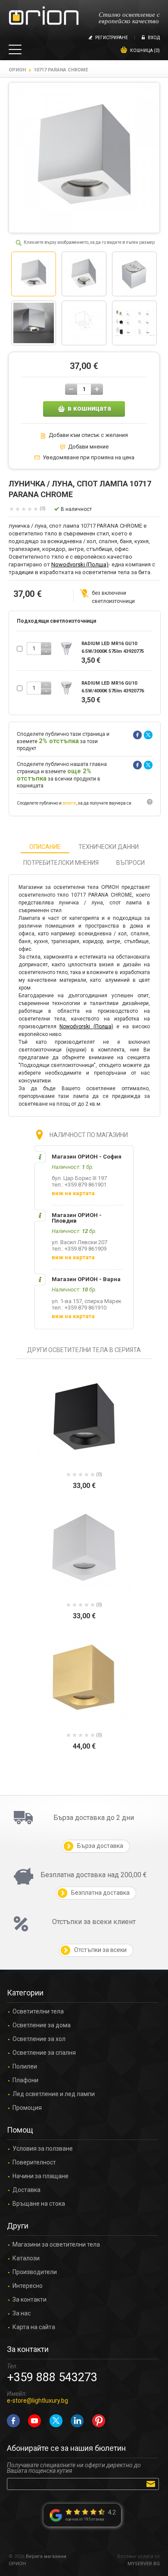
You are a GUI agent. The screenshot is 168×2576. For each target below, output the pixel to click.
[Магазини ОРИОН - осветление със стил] (44, 16)
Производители (35, 2272)
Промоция (27, 2108)
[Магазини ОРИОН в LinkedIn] (77, 2421)
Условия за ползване (43, 2149)
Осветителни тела (38, 2012)
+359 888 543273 (52, 2377)
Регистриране (112, 38)
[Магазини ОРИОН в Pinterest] (99, 2421)
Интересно (28, 2286)
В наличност (76, 509)
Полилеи (25, 2067)
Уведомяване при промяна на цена (89, 458)
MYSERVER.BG (144, 2564)
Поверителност (34, 2163)
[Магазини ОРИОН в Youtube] (34, 2421)
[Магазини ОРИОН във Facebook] (13, 2421)
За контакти (30, 2300)
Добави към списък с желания (88, 435)
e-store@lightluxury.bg (37, 2401)
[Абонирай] (152, 2484)
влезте (69, 803)
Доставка (26, 2190)
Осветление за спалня (44, 2053)
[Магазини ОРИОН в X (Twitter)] (56, 2421)
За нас (22, 2313)
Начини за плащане (40, 2176)
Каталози (26, 2258)
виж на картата (73, 1193)
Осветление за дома (42, 2025)
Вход (154, 38)
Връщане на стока (39, 2204)
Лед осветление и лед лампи (54, 2094)
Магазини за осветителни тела (56, 2245)
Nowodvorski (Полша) (80, 564)
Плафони (25, 2080)
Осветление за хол (39, 2039)
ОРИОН (17, 70)
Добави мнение (88, 447)
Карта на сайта (34, 2327)
